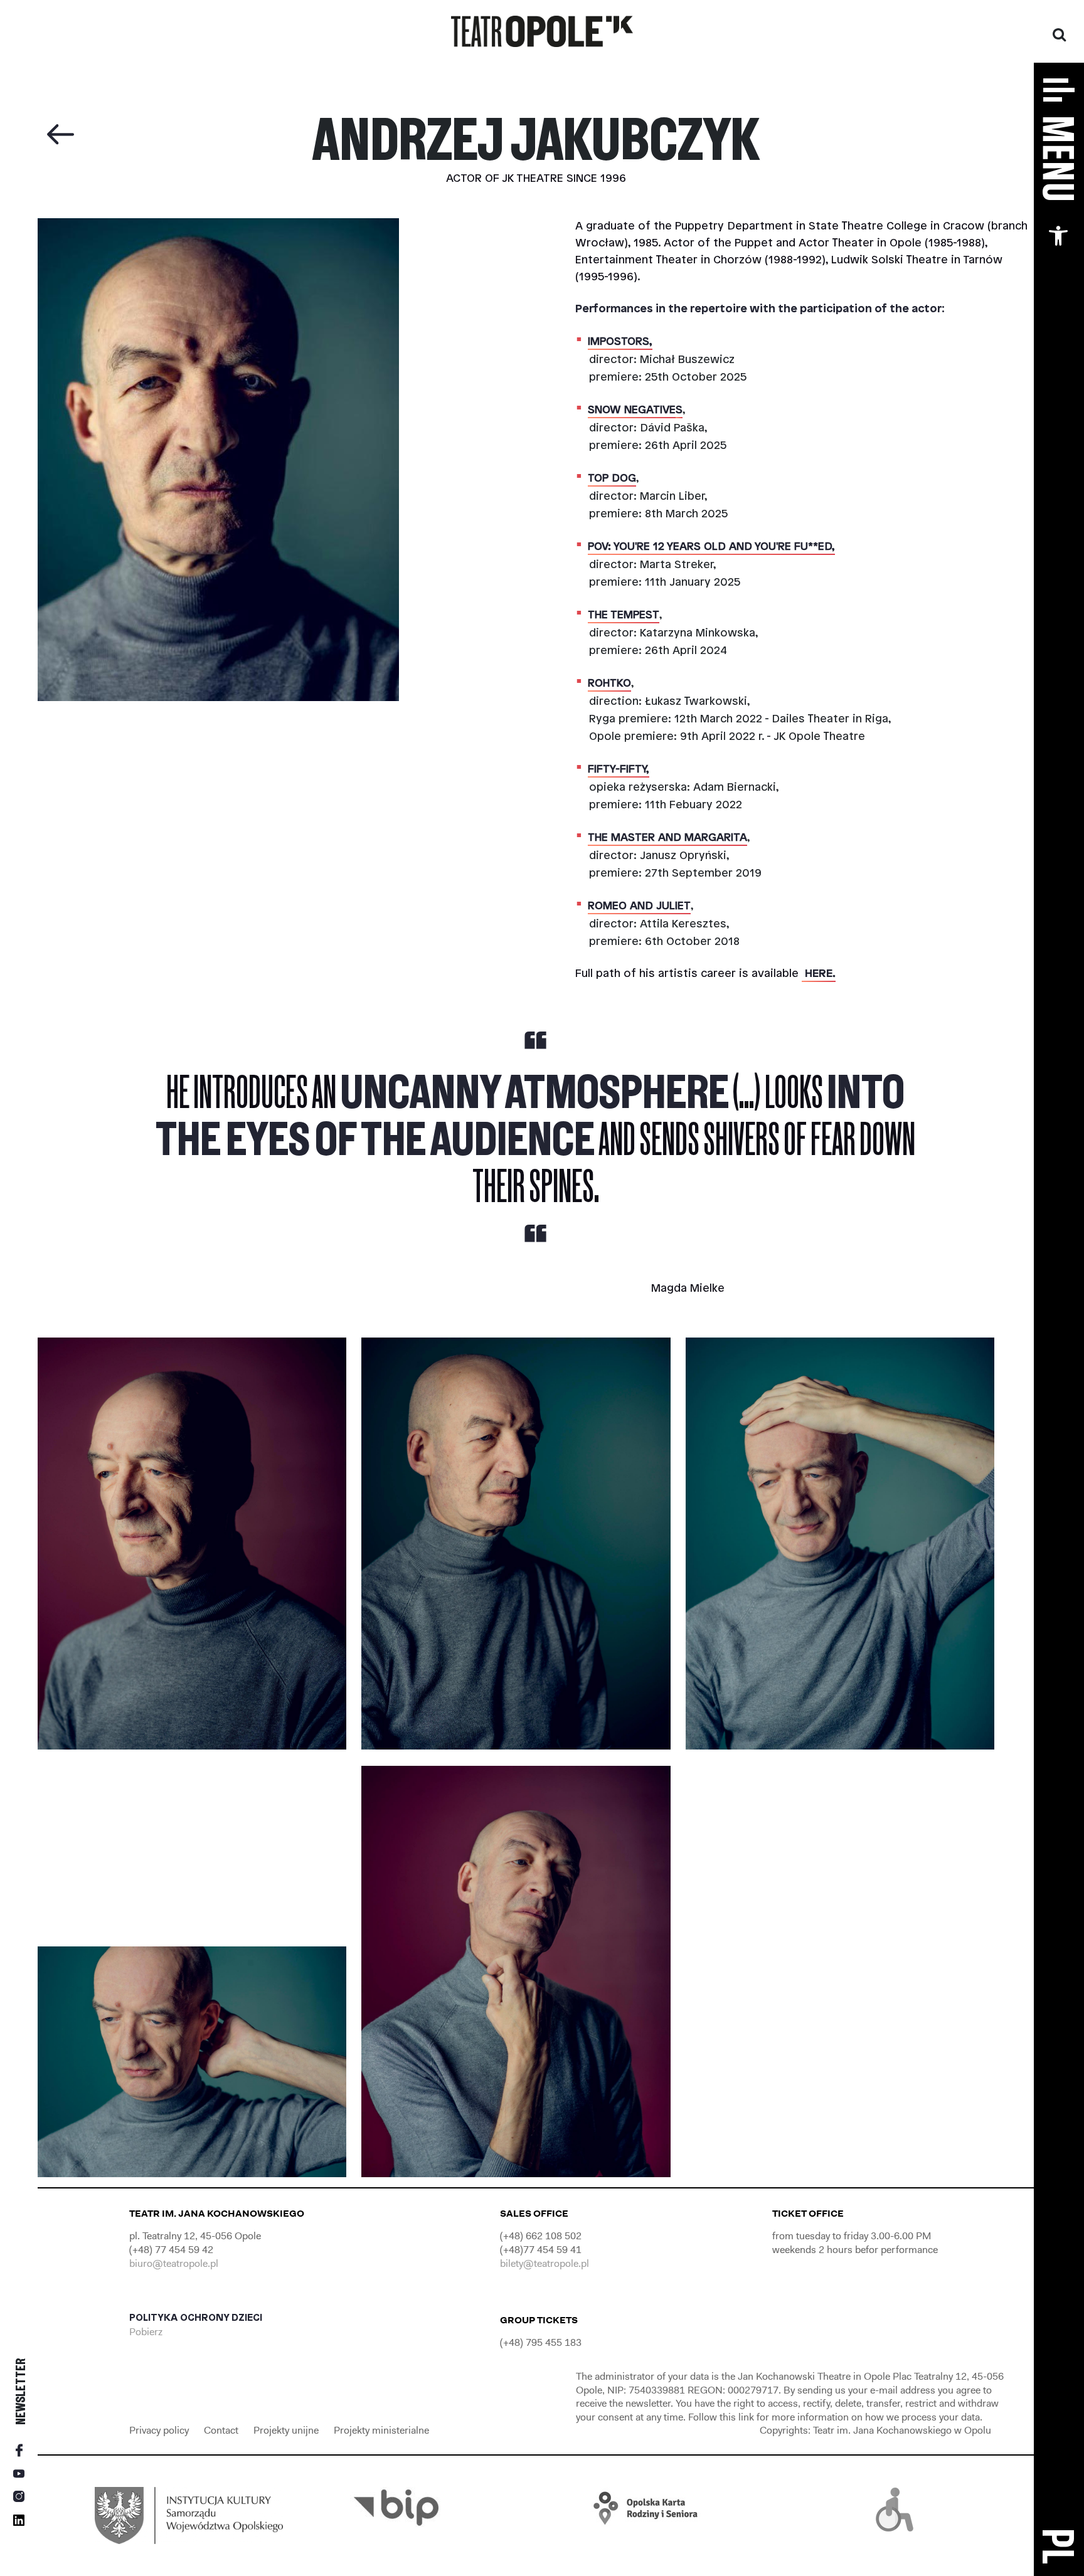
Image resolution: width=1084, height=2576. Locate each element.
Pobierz (147, 2332)
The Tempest (624, 615)
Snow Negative (632, 410)
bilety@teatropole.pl (545, 2263)
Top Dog (612, 478)
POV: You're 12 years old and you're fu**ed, (711, 547)
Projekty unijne (286, 2430)
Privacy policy (160, 2430)
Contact (222, 2430)
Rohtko (609, 684)
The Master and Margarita (667, 838)
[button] (1058, 236)
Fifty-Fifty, (619, 769)
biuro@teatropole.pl (174, 2263)
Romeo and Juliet (639, 906)
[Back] (61, 135)
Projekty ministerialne (381, 2430)
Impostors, (620, 342)
